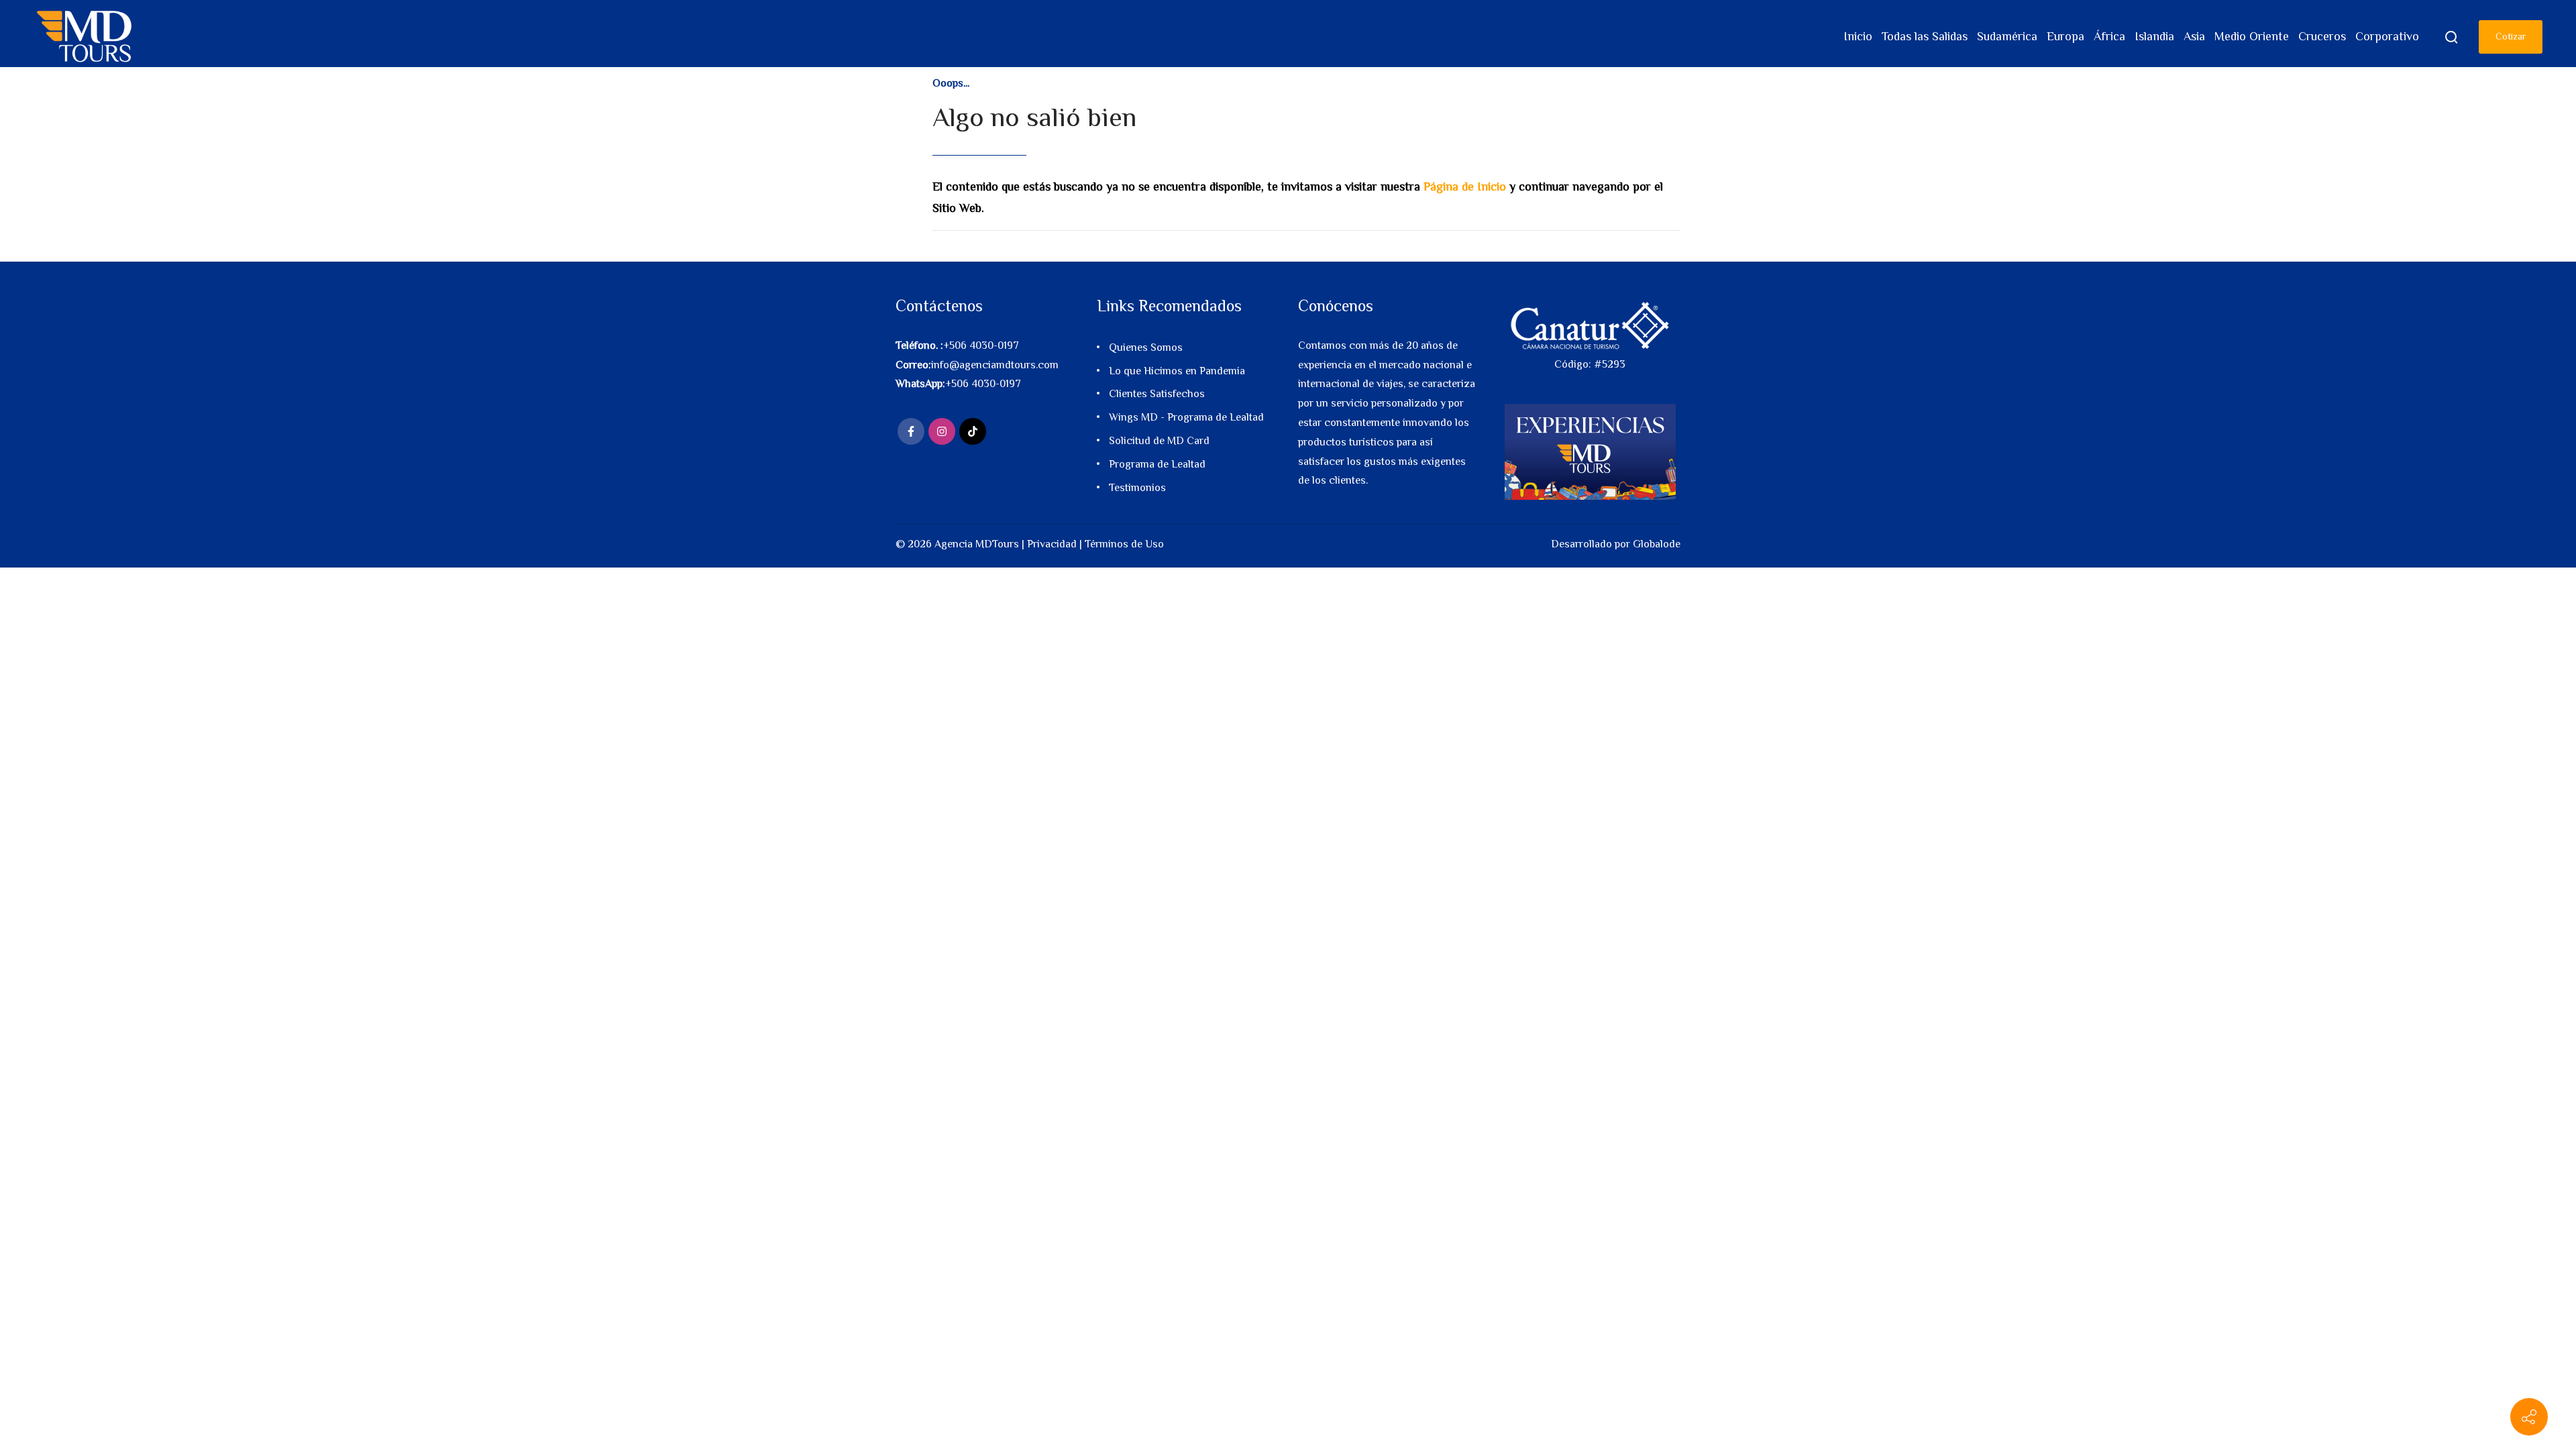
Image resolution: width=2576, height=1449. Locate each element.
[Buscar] (2451, 37)
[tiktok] (973, 431)
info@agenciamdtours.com (995, 365)
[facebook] (911, 431)
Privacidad (1052, 544)
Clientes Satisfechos (1157, 394)
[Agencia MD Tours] (85, 37)
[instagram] (942, 431)
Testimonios (1137, 488)
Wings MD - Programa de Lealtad (1186, 417)
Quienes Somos (1146, 347)
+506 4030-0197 (981, 345)
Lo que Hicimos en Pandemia (1177, 371)
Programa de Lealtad (1157, 464)
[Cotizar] (2529, 1417)
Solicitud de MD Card (1159, 441)
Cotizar (2511, 36)
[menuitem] (1858, 37)
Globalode (1657, 544)
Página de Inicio (1465, 186)
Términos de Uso (1124, 544)
